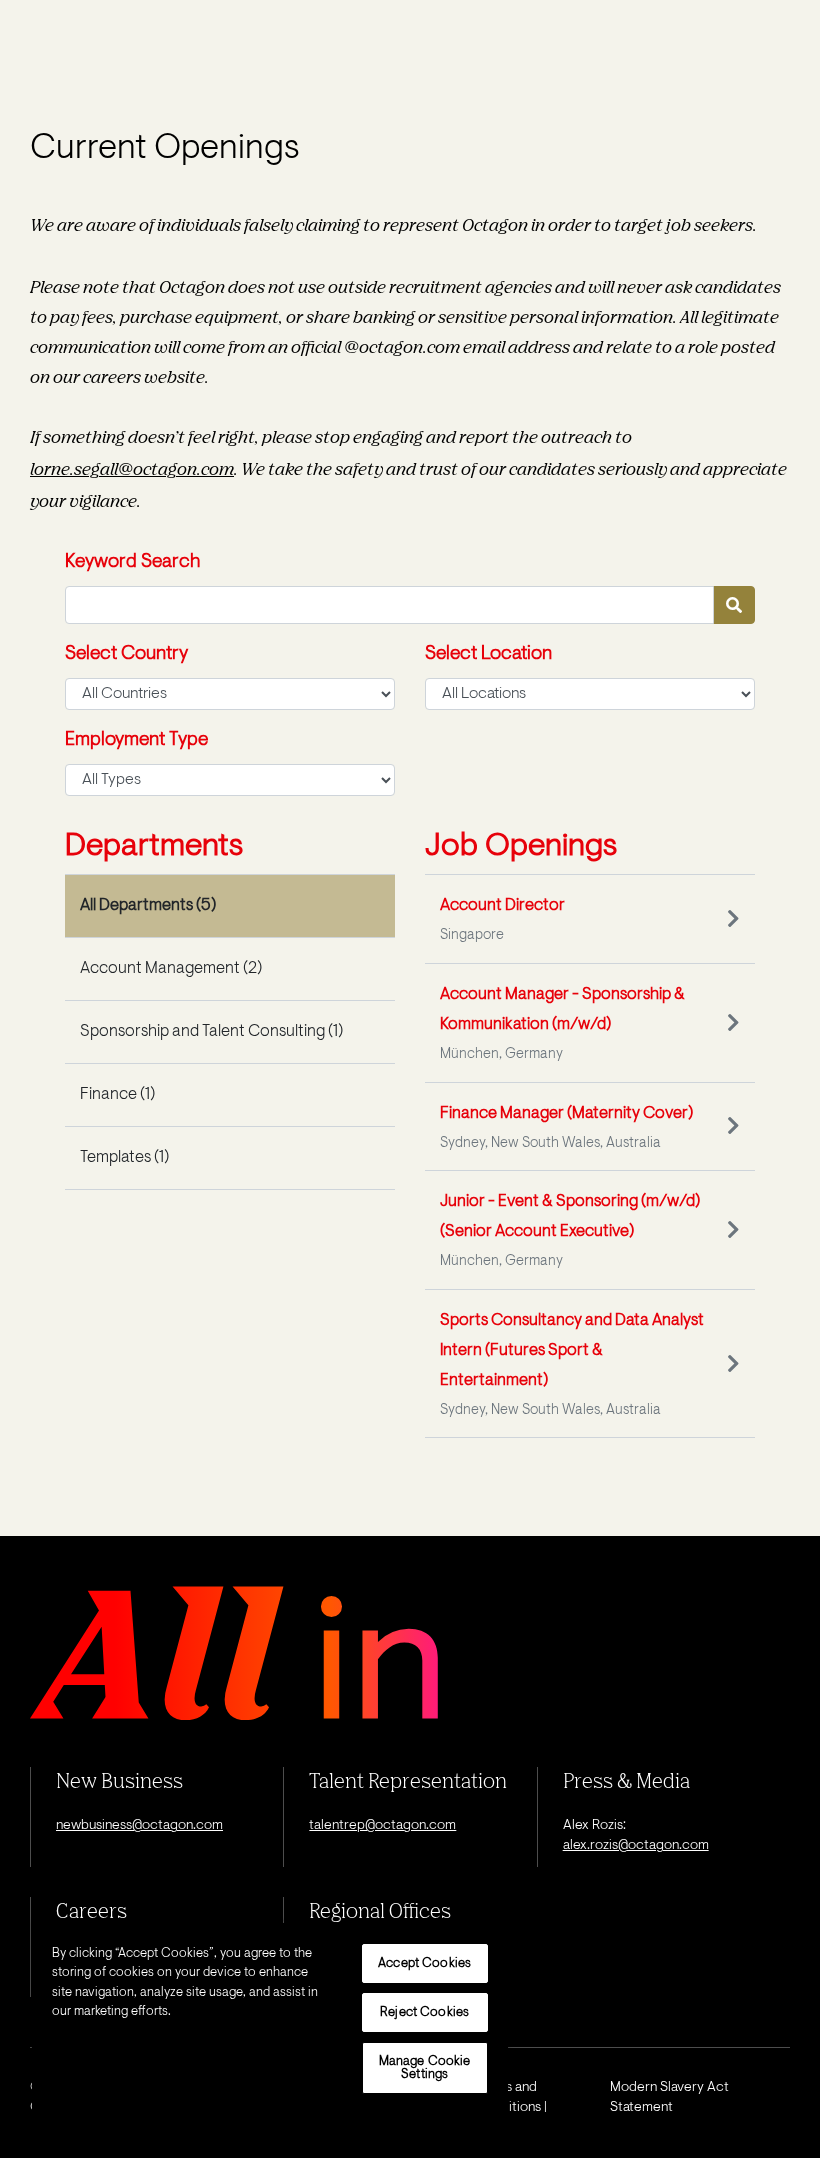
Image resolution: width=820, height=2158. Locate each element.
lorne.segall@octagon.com (132, 468)
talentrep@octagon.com (382, 1826)
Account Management (171, 969)
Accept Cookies (424, 1963)
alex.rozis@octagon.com (636, 1846)
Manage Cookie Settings (425, 2068)
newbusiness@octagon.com (139, 1826)
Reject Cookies (424, 2012)
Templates (124, 1158)
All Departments (148, 906)
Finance (117, 1095)
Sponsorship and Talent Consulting (211, 1032)
